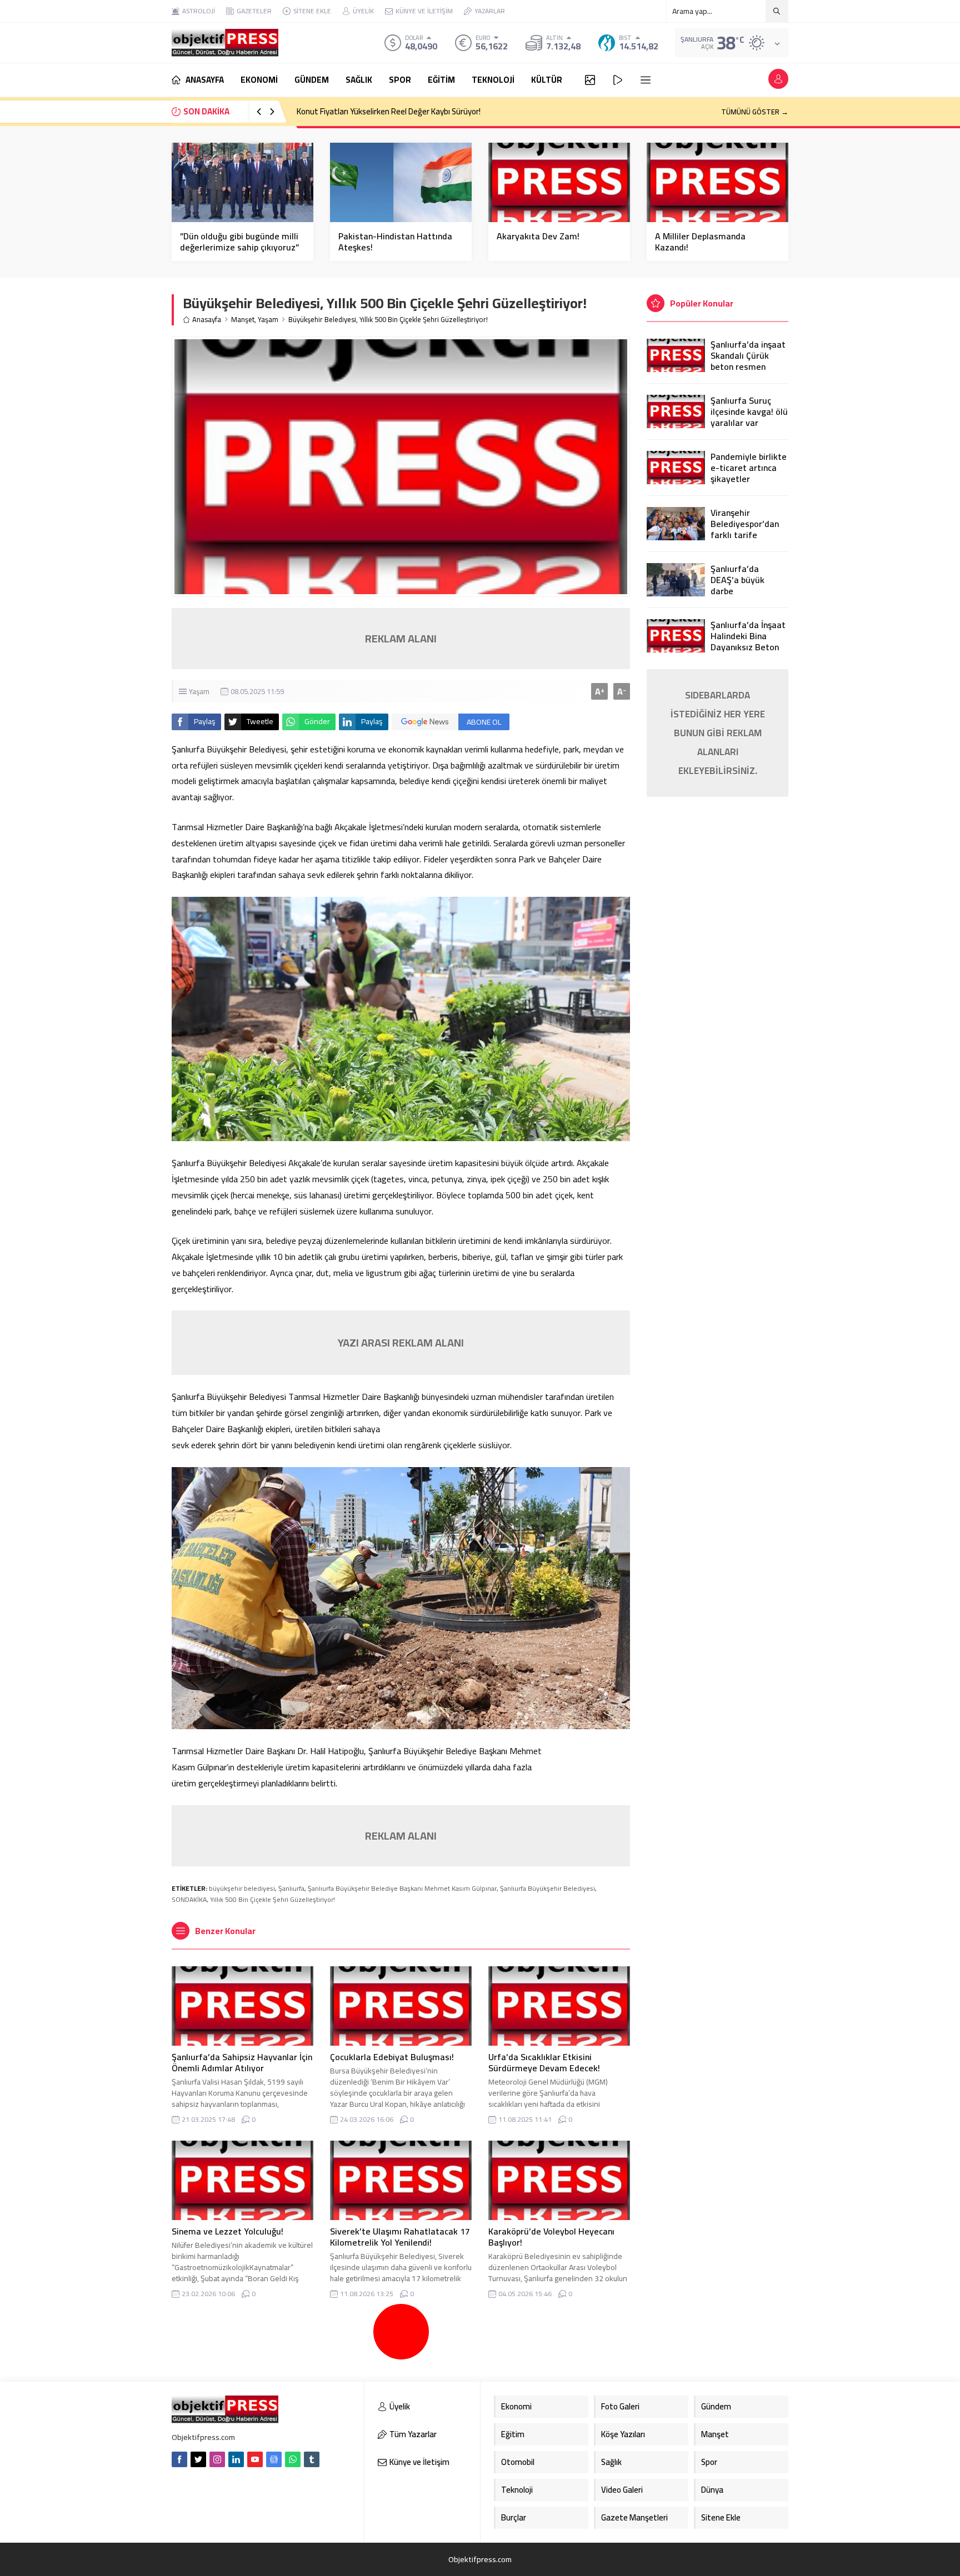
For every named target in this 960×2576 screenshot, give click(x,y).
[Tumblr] (312, 2459)
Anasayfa (207, 320)
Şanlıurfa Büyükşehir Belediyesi (547, 1888)
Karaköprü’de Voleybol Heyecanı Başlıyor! (551, 2237)
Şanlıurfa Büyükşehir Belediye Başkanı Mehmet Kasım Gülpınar (402, 1888)
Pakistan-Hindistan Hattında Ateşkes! (395, 242)
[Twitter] (198, 2459)
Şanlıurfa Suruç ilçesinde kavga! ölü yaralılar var (749, 411)
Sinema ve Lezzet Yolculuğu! (227, 2231)
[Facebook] (179, 2459)
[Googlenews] (274, 2459)
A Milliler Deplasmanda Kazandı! (700, 242)
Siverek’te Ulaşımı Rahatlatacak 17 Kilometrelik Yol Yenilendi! (400, 2237)
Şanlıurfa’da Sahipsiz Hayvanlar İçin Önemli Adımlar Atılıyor (242, 2062)
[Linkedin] (236, 2459)
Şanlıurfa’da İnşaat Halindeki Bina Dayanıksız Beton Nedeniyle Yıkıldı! (748, 641)
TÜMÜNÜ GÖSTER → (755, 112)
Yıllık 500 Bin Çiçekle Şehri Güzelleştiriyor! (272, 1899)
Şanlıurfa (291, 1888)
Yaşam (268, 320)
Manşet (243, 320)
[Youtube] (255, 2459)
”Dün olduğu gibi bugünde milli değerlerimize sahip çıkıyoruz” (239, 242)
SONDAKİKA (189, 1899)
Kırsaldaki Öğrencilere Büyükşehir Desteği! (370, 111)
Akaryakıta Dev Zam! (538, 236)
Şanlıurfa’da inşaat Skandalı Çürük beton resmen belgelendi (748, 361)
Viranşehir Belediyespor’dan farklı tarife (745, 524)
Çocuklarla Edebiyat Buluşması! (392, 2057)
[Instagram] (217, 2459)
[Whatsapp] (293, 2459)
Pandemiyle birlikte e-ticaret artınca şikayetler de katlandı (749, 473)
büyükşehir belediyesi (242, 1888)
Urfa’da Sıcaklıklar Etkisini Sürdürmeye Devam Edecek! (544, 2062)
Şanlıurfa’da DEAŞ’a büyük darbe (737, 580)
